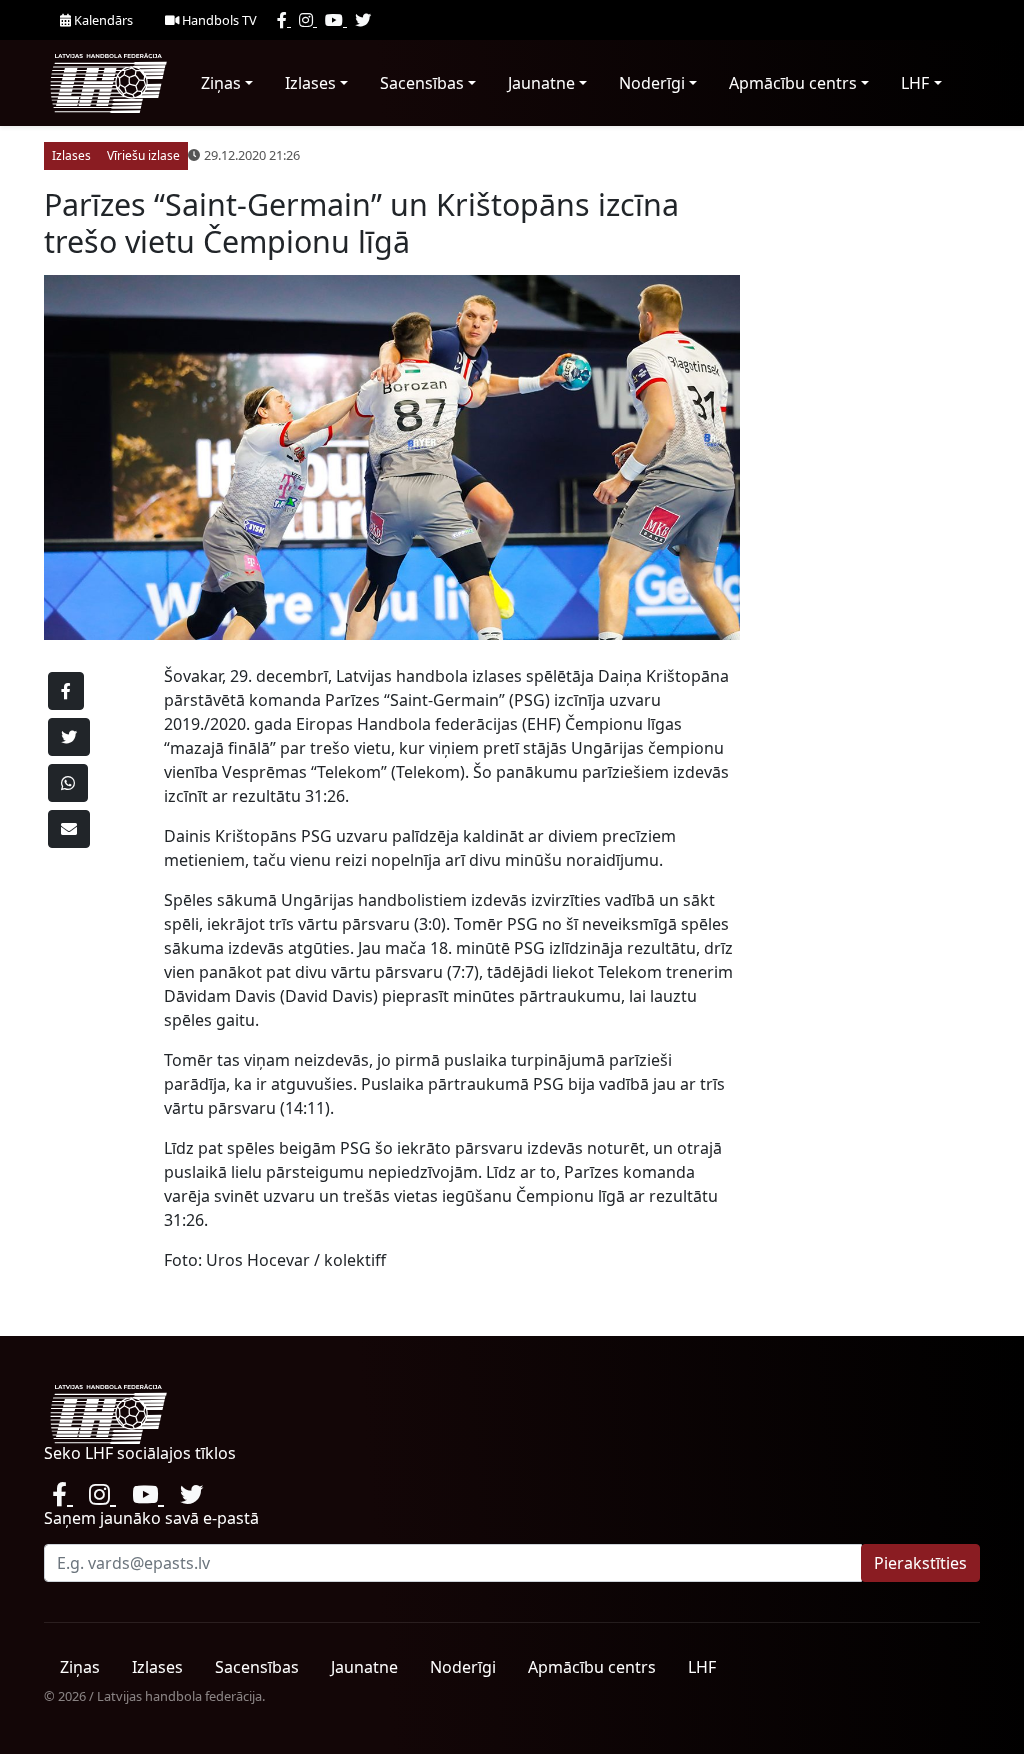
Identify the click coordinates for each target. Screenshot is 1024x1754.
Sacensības (422, 83)
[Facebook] (284, 20)
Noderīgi (652, 83)
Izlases (310, 83)
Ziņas (221, 83)
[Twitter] (363, 20)
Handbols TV (218, 20)
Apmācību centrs (793, 83)
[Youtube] (336, 20)
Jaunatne (541, 83)
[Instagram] (308, 20)
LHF (915, 83)
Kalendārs (102, 20)
